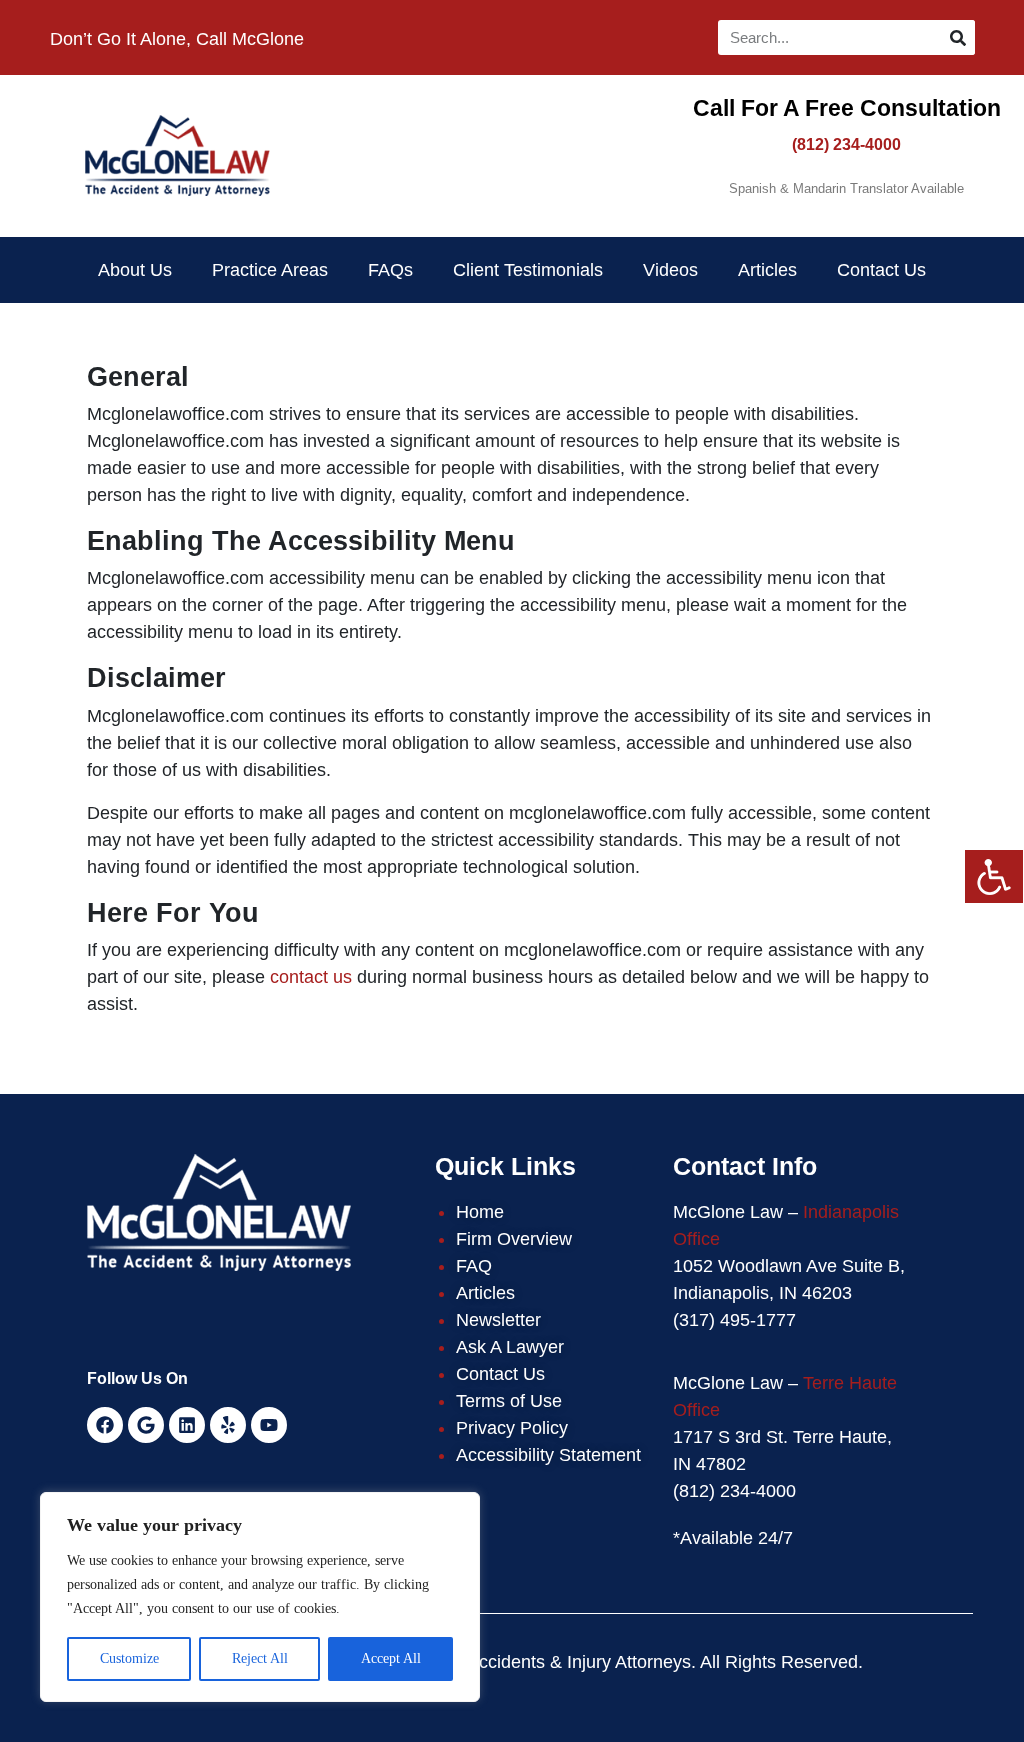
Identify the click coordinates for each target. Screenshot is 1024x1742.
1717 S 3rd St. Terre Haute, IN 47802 (782, 1450)
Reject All (260, 1658)
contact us (311, 977)
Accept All (391, 1658)
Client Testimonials (528, 270)
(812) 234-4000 (846, 144)
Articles (767, 270)
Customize (129, 1658)
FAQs (390, 270)
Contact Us (881, 270)
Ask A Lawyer (510, 1347)
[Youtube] (269, 1425)
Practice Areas (270, 270)
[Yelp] (228, 1425)
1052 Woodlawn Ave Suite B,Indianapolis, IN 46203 (789, 1279)
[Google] (146, 1425)
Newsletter (498, 1320)
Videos (670, 270)
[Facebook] (105, 1425)
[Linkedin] (187, 1425)
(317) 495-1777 (734, 1320)
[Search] (957, 37)
